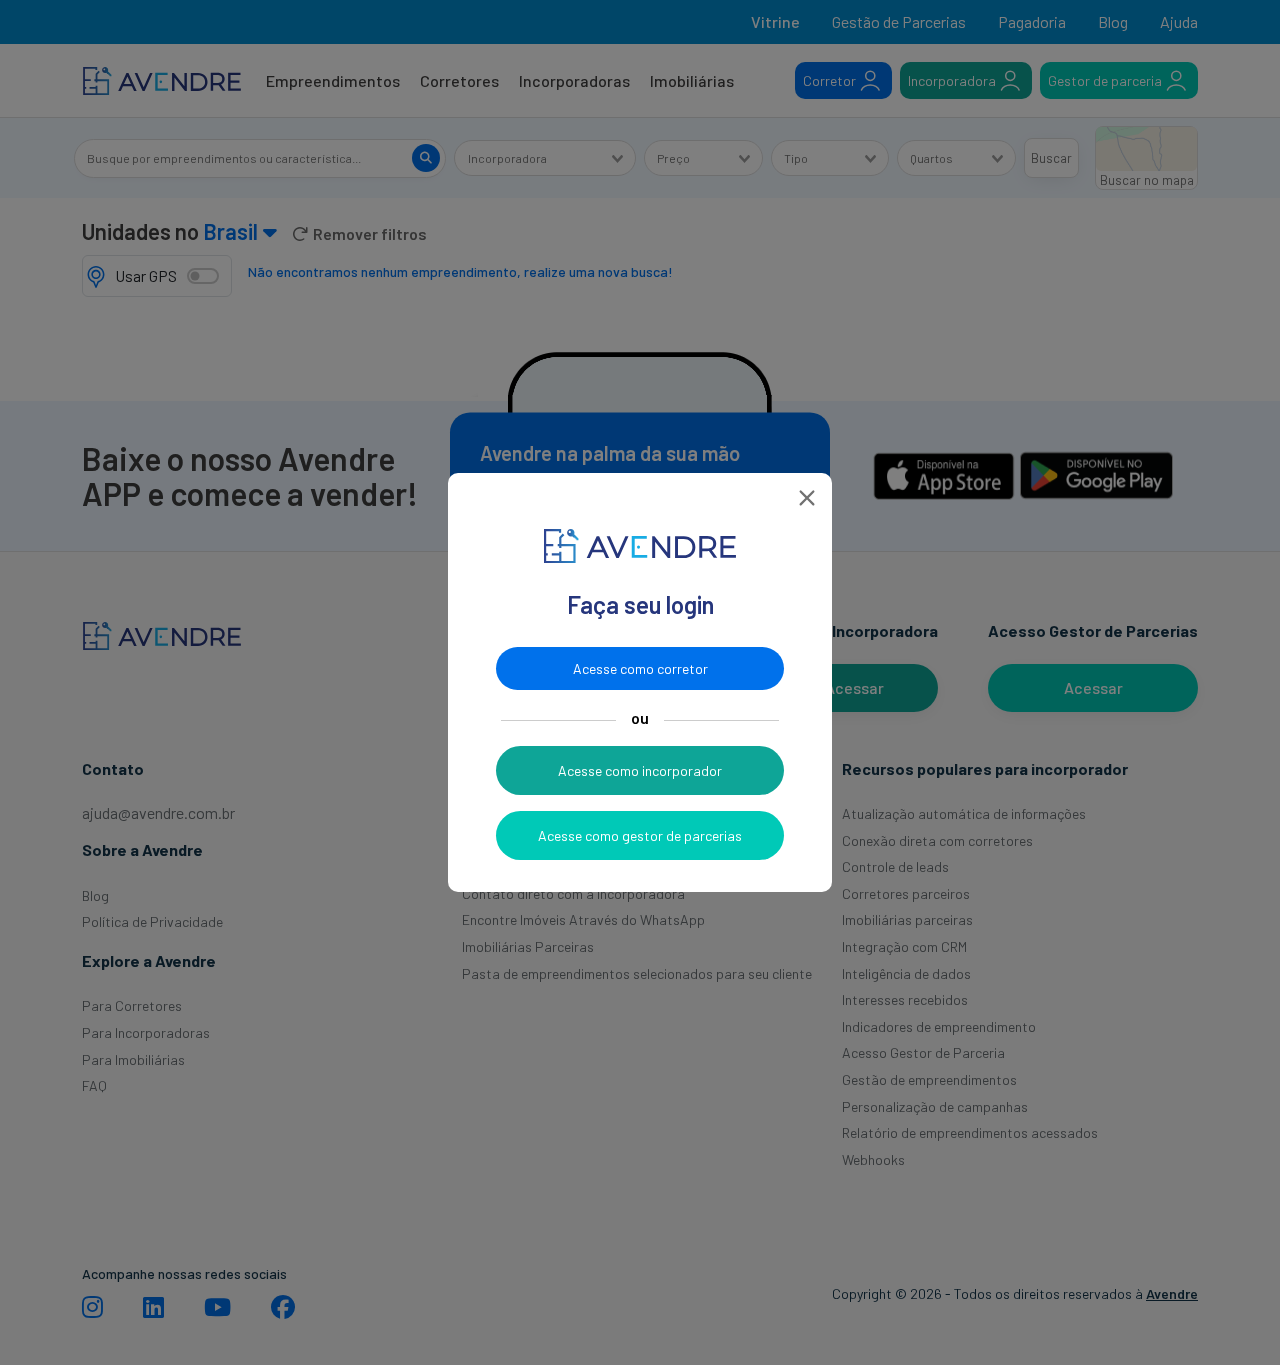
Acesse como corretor (640, 668)
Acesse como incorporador (640, 770)
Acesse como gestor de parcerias (640, 835)
